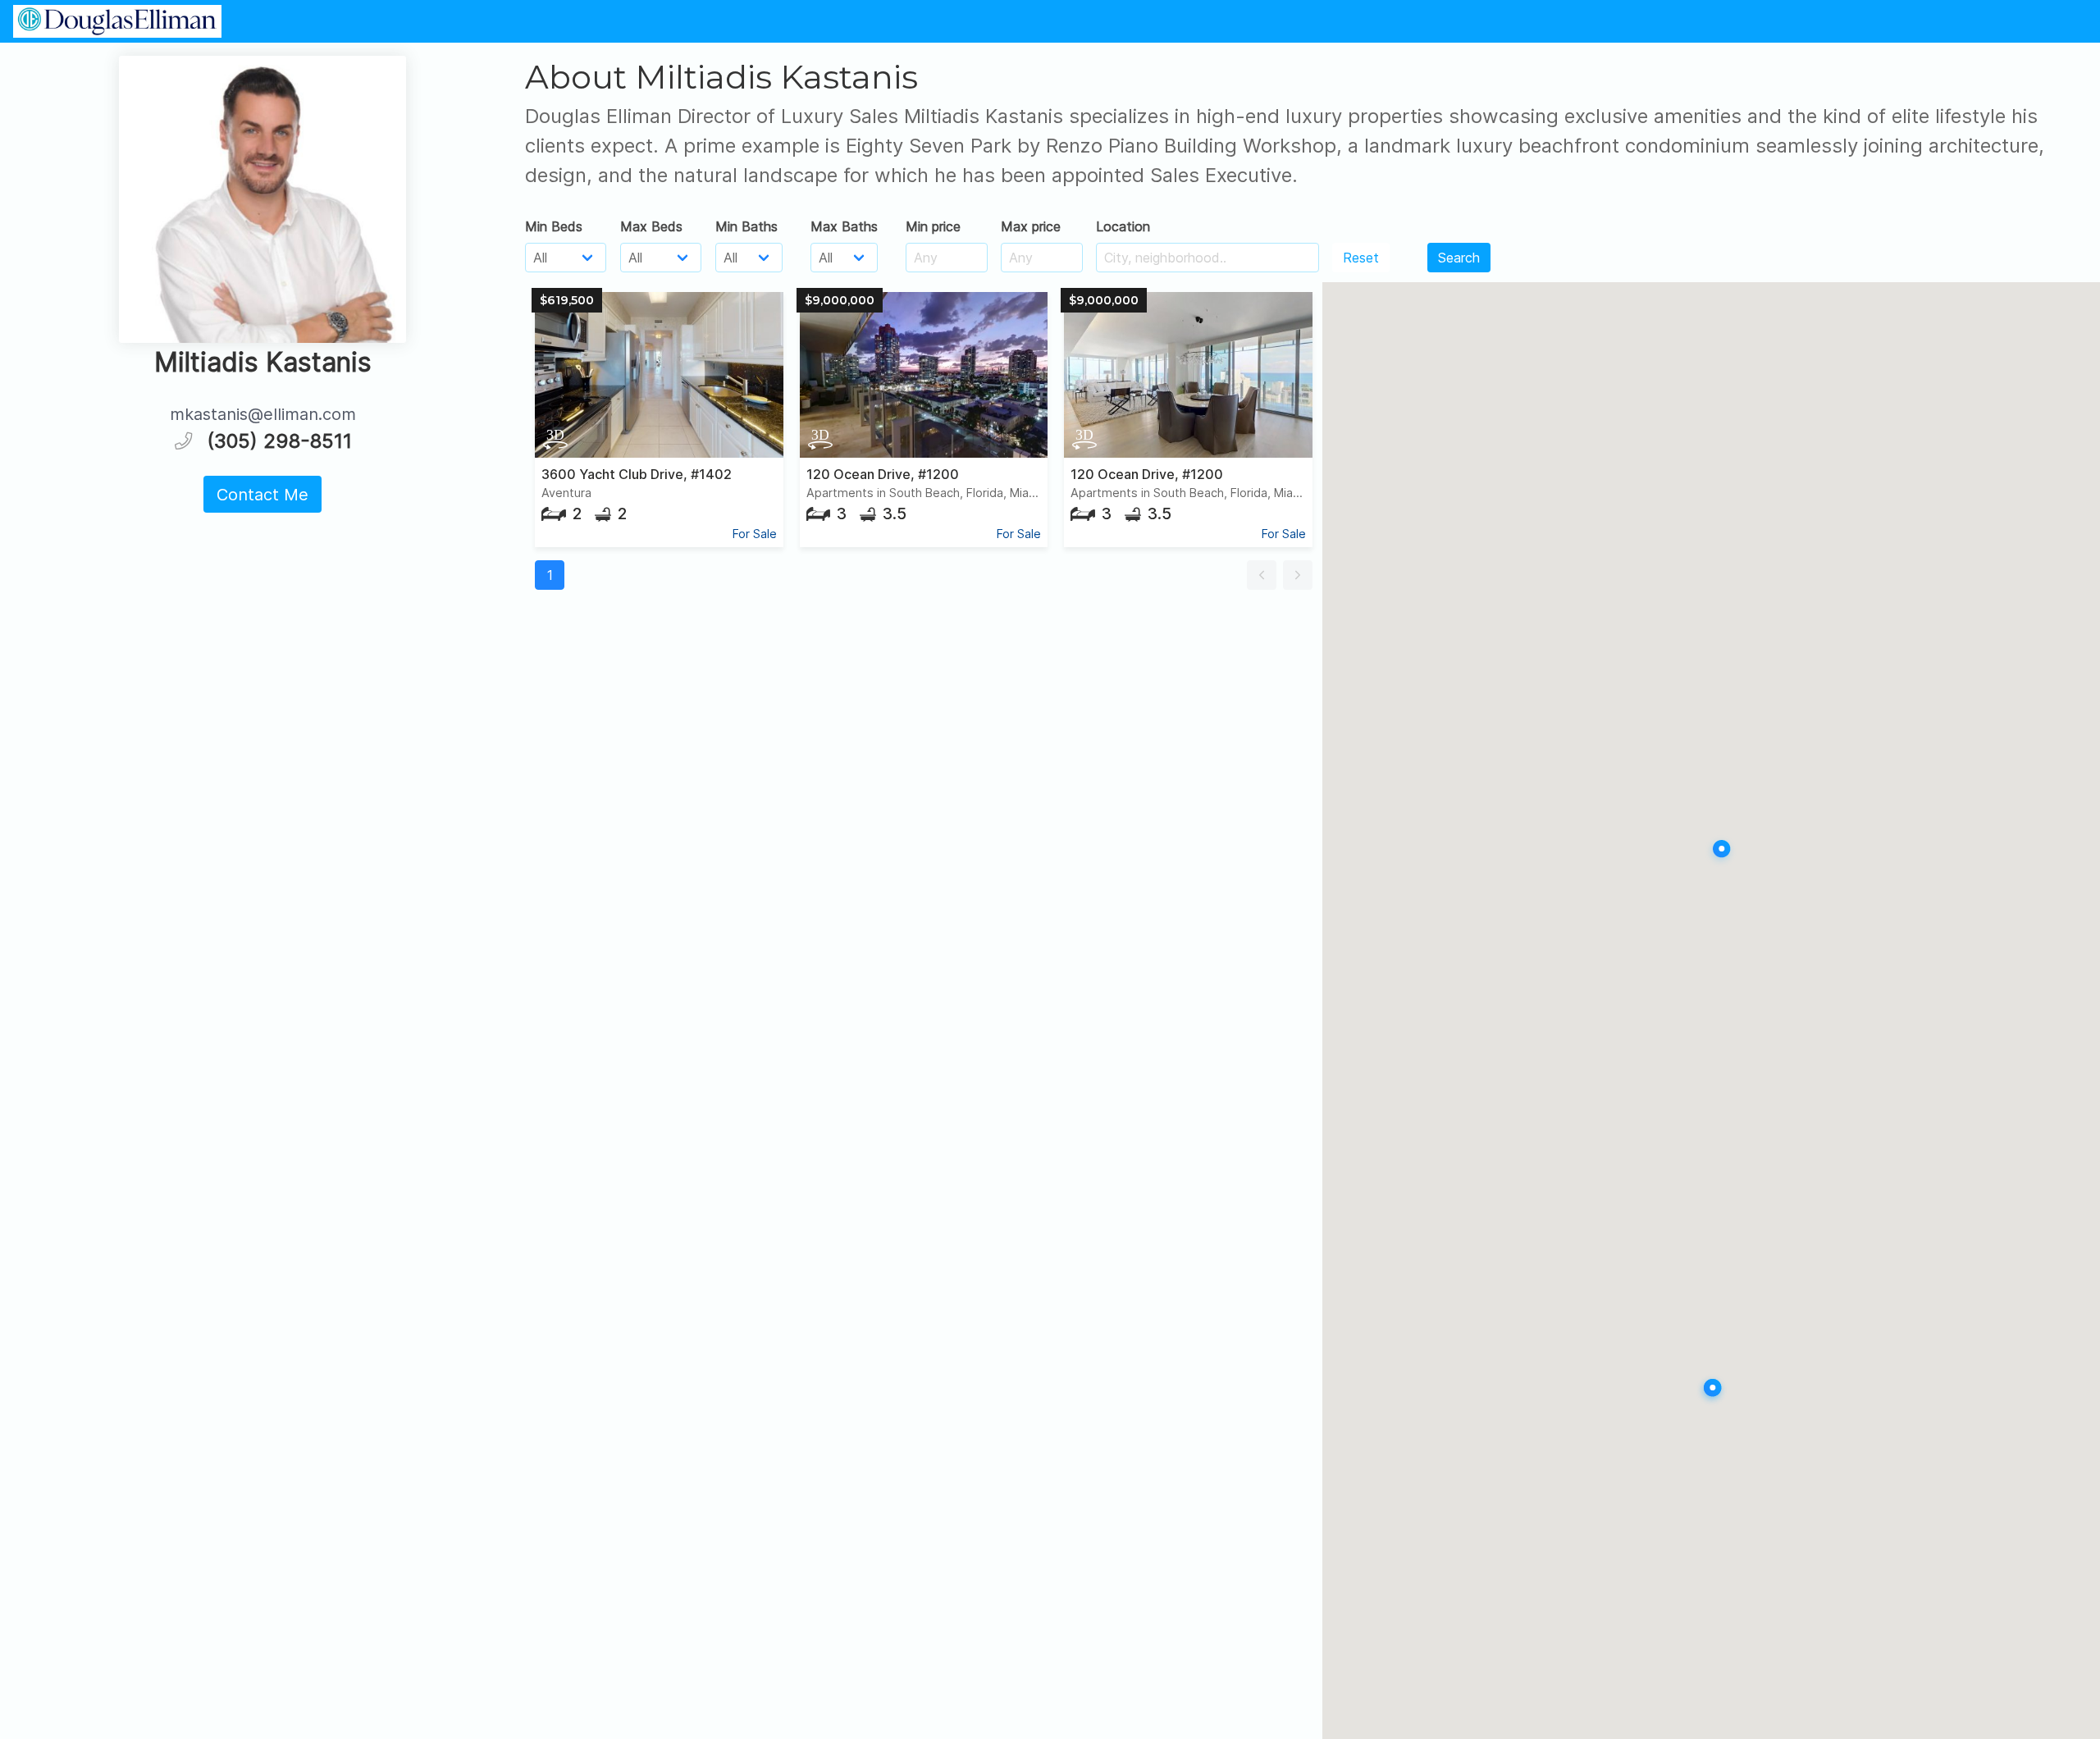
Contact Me (262, 495)
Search (1459, 258)
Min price (933, 226)
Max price (1031, 226)
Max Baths (844, 226)
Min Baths (746, 226)
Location (1123, 226)
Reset (1361, 258)
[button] (1262, 575)
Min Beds (554, 226)
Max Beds (651, 226)
